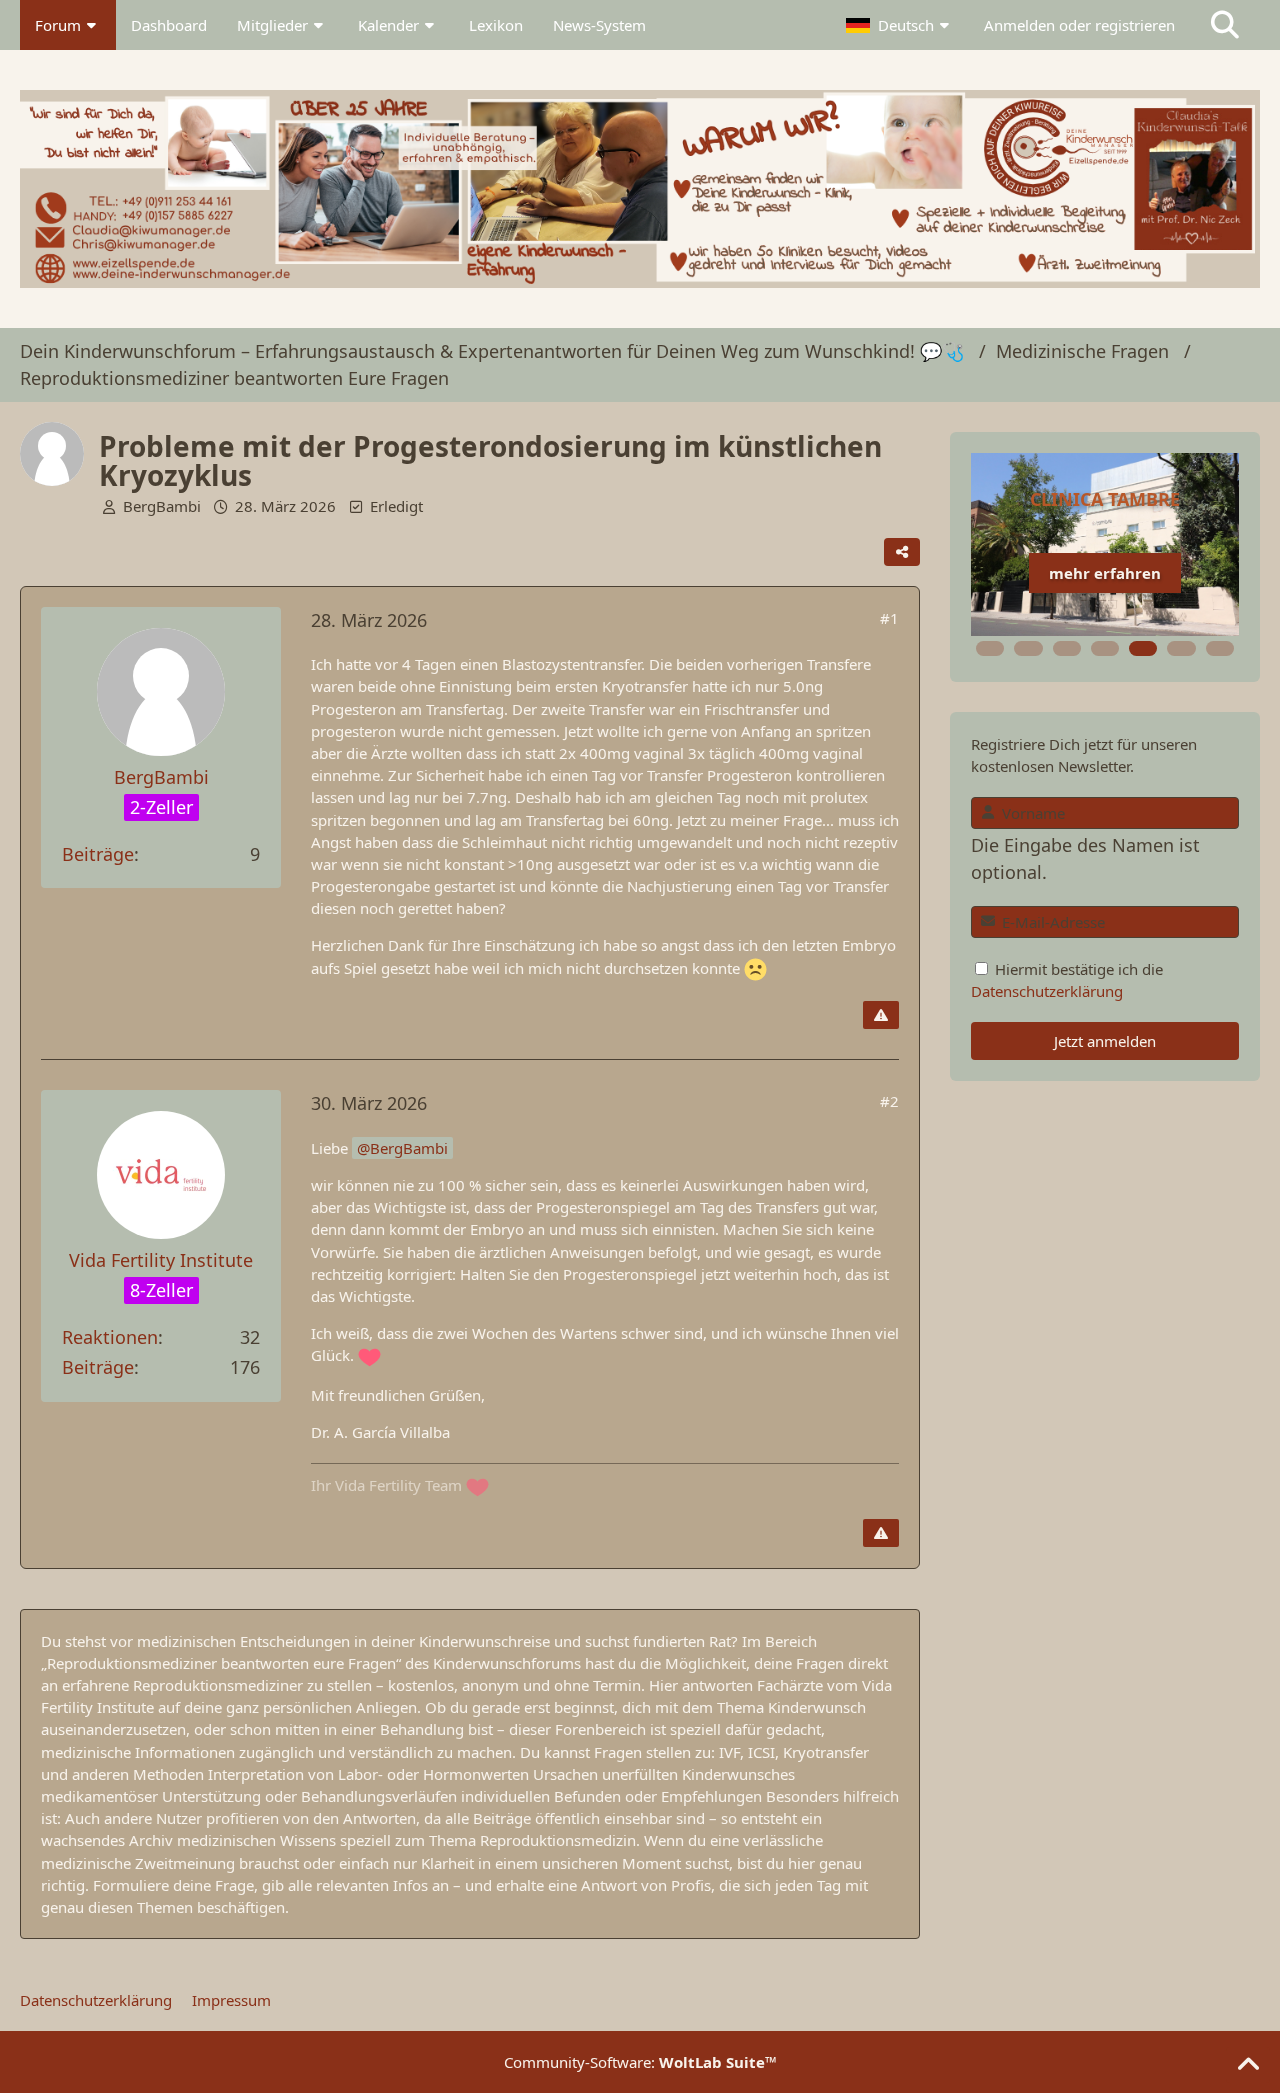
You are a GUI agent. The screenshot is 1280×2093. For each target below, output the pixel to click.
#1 (889, 618)
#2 (889, 1101)
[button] (900, 25)
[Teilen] (902, 552)
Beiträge (98, 854)
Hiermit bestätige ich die (1067, 980)
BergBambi (162, 506)
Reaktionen (110, 1337)
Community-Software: (640, 2062)
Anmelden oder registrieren (1079, 25)
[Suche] (1225, 25)
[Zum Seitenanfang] (1248, 2065)
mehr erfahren (1105, 573)
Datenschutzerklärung (1047, 991)
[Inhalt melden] (881, 1015)
